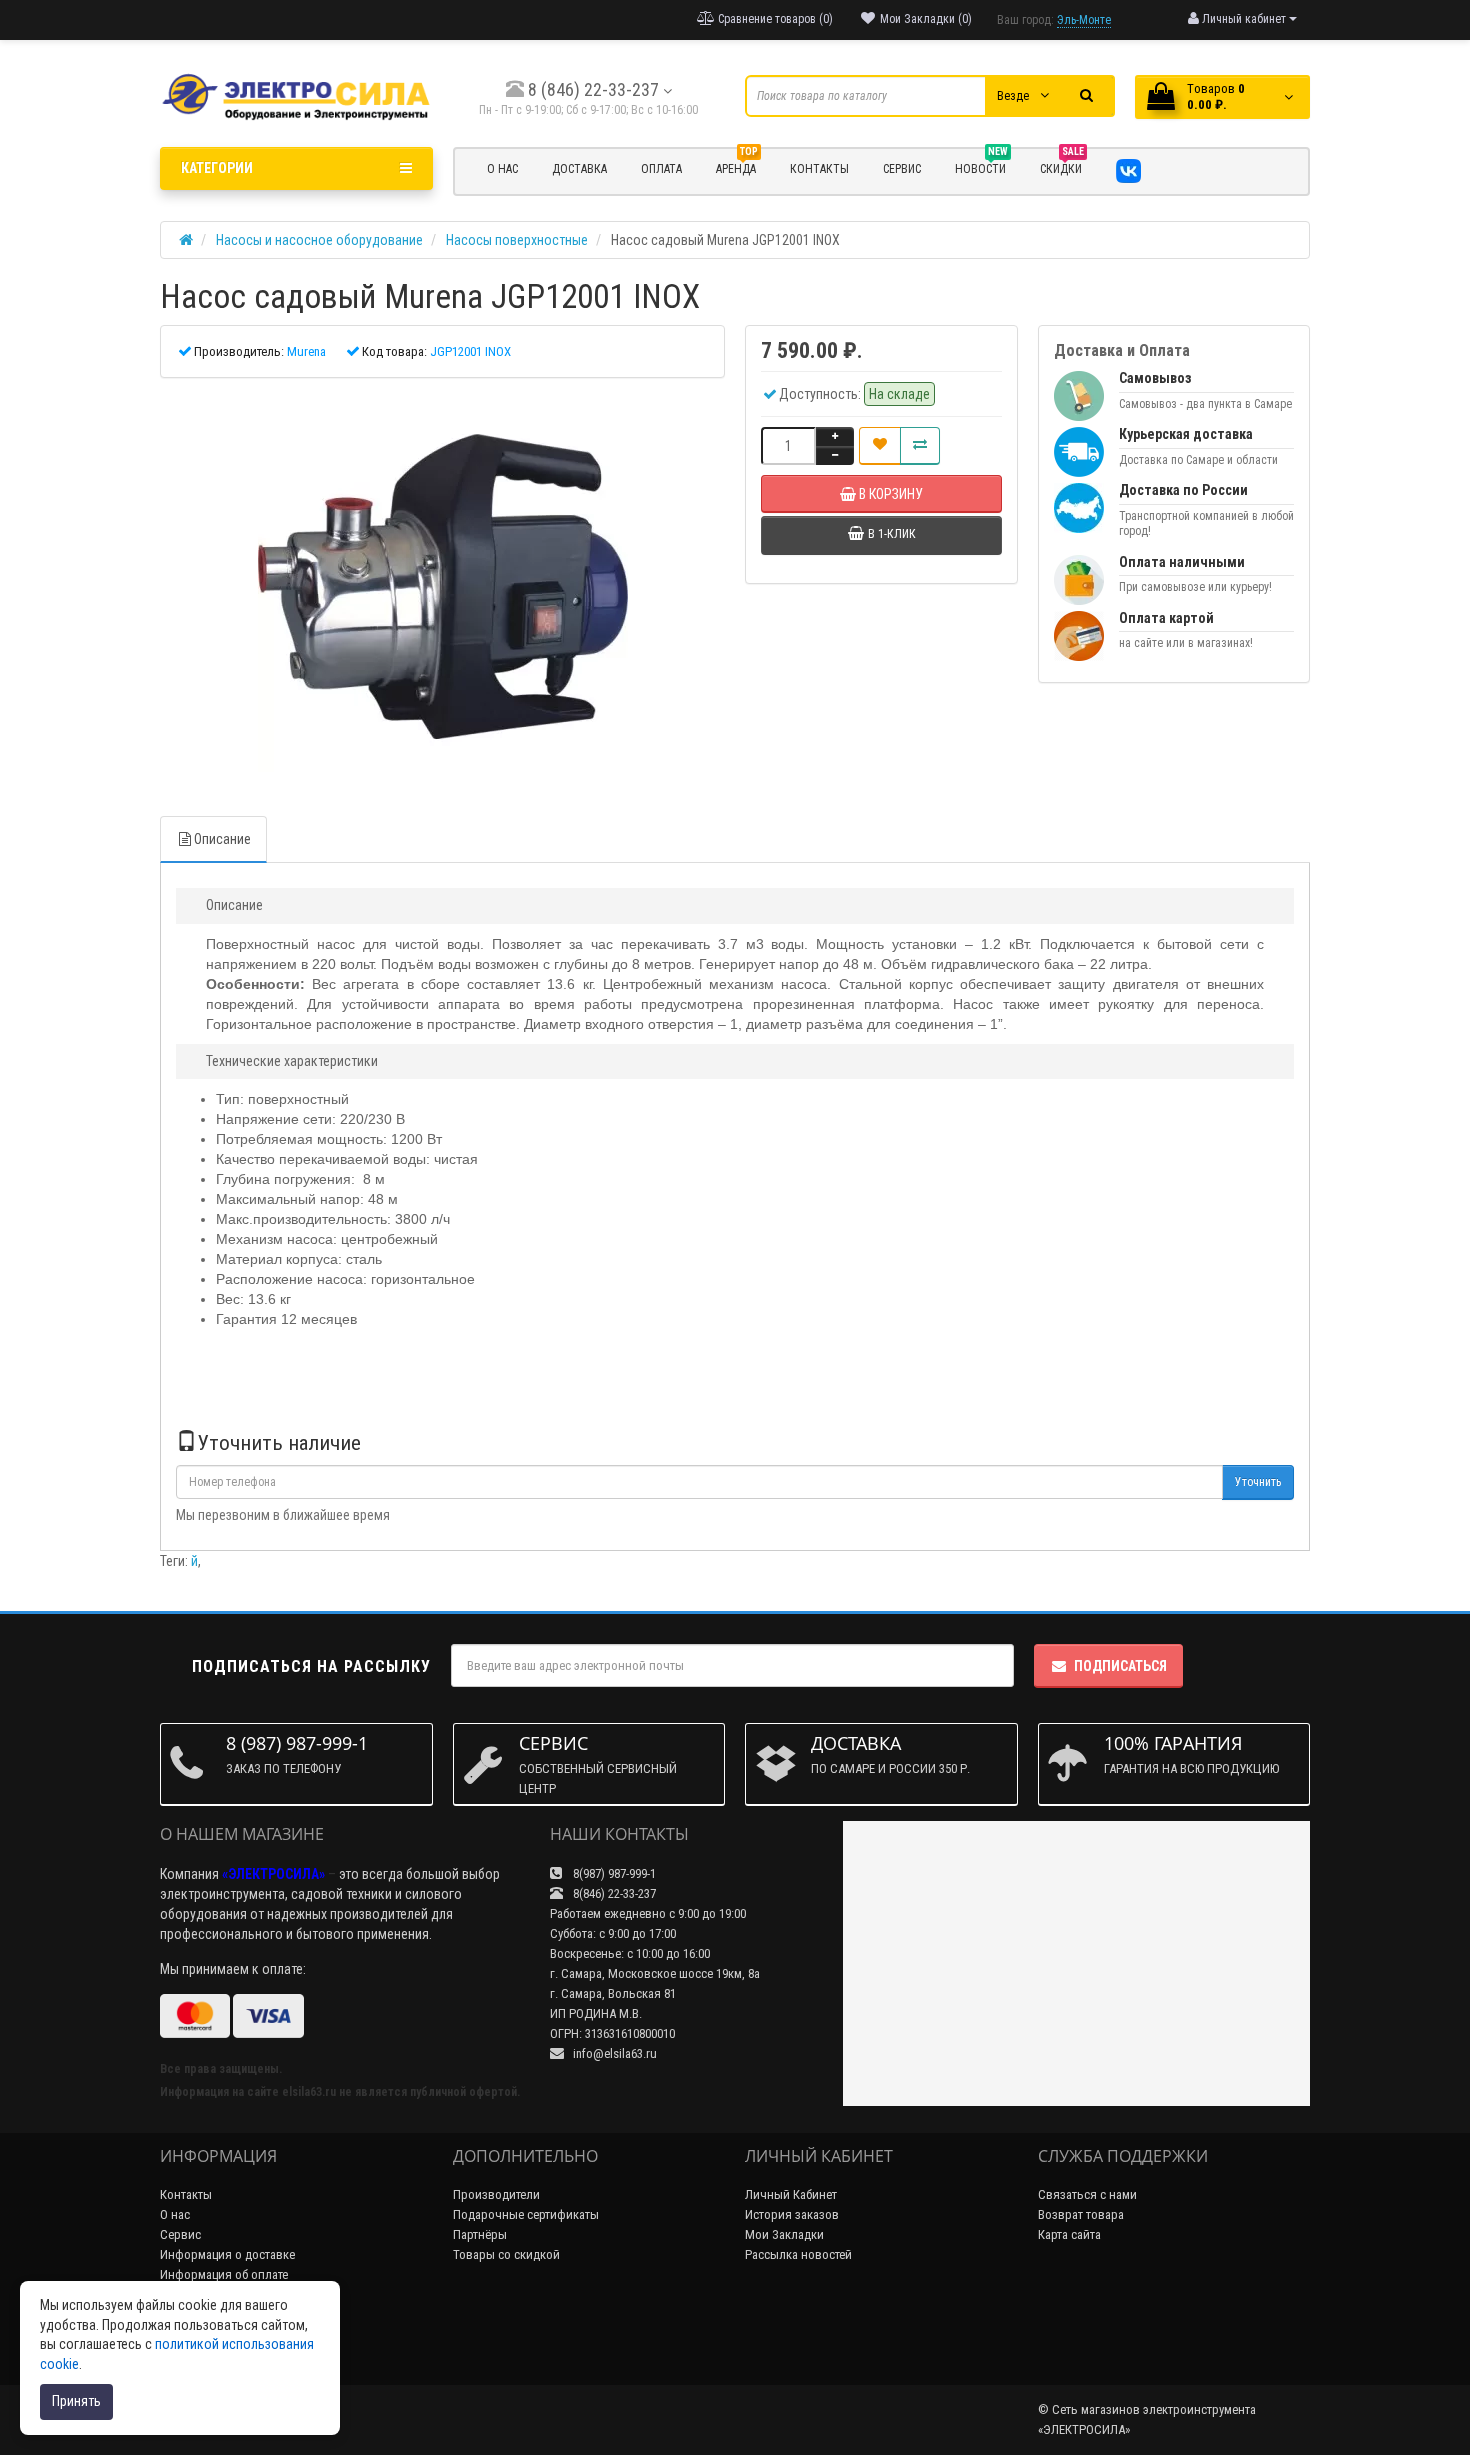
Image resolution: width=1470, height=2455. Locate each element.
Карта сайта (1069, 2234)
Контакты (186, 2194)
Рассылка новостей (798, 2254)
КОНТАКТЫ (819, 169)
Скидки (1062, 166)
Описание (222, 839)
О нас (175, 2214)
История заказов (792, 2214)
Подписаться (1120, 1666)
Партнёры (480, 2234)
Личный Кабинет (791, 2194)
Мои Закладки (784, 2234)
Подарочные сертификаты (526, 2214)
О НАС (502, 169)
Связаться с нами (1087, 2194)
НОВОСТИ (981, 166)
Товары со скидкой (506, 2254)
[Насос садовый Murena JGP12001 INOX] (442, 587)
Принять (76, 2401)
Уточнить (1258, 1482)
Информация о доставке (227, 2254)
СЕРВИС (902, 169)
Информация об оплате (224, 2274)
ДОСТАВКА (579, 169)
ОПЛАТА (661, 169)
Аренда (737, 166)
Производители (496, 2194)
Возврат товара (1081, 2214)
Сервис (180, 2234)
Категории (217, 168)
